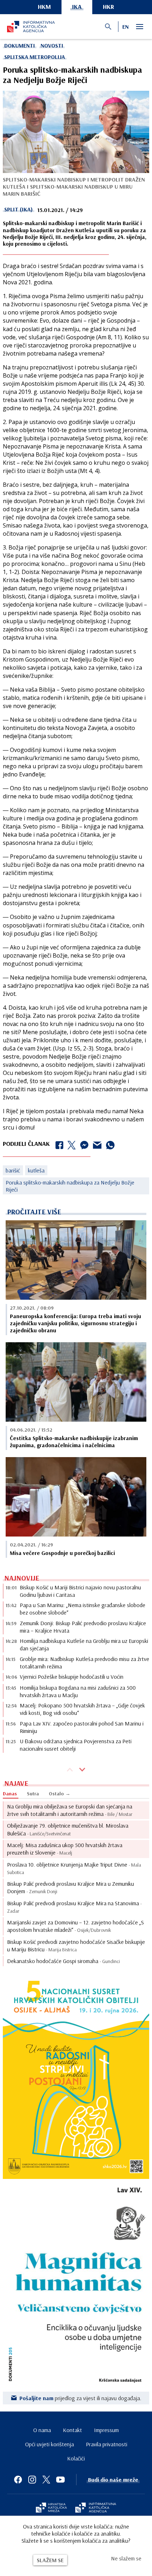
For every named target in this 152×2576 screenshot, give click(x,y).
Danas (10, 1794)
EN (125, 27)
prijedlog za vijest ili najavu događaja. (80, 2398)
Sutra (33, 1794)
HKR (109, 7)
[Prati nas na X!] (46, 2480)
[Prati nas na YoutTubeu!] (60, 2480)
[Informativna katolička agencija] (96, 2508)
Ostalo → (60, 1794)
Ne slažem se (126, 2558)
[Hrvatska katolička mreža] (51, 2508)
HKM (44, 7)
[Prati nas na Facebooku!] (18, 2480)
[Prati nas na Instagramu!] (32, 2480)
